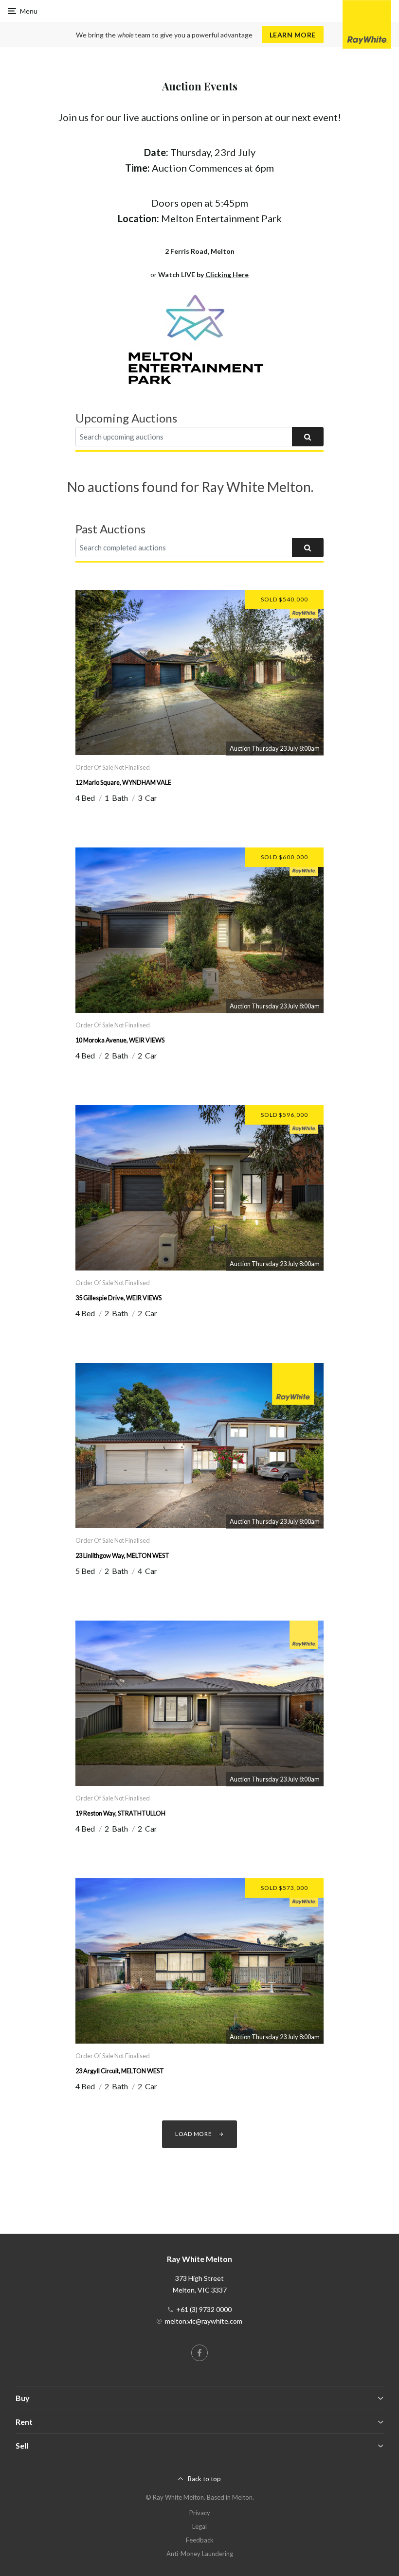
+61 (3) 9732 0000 (204, 2309)
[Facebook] (199, 2353)
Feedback (200, 2540)
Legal (199, 2526)
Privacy (200, 2513)
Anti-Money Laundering (200, 2554)
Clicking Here (227, 274)
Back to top (204, 2479)
